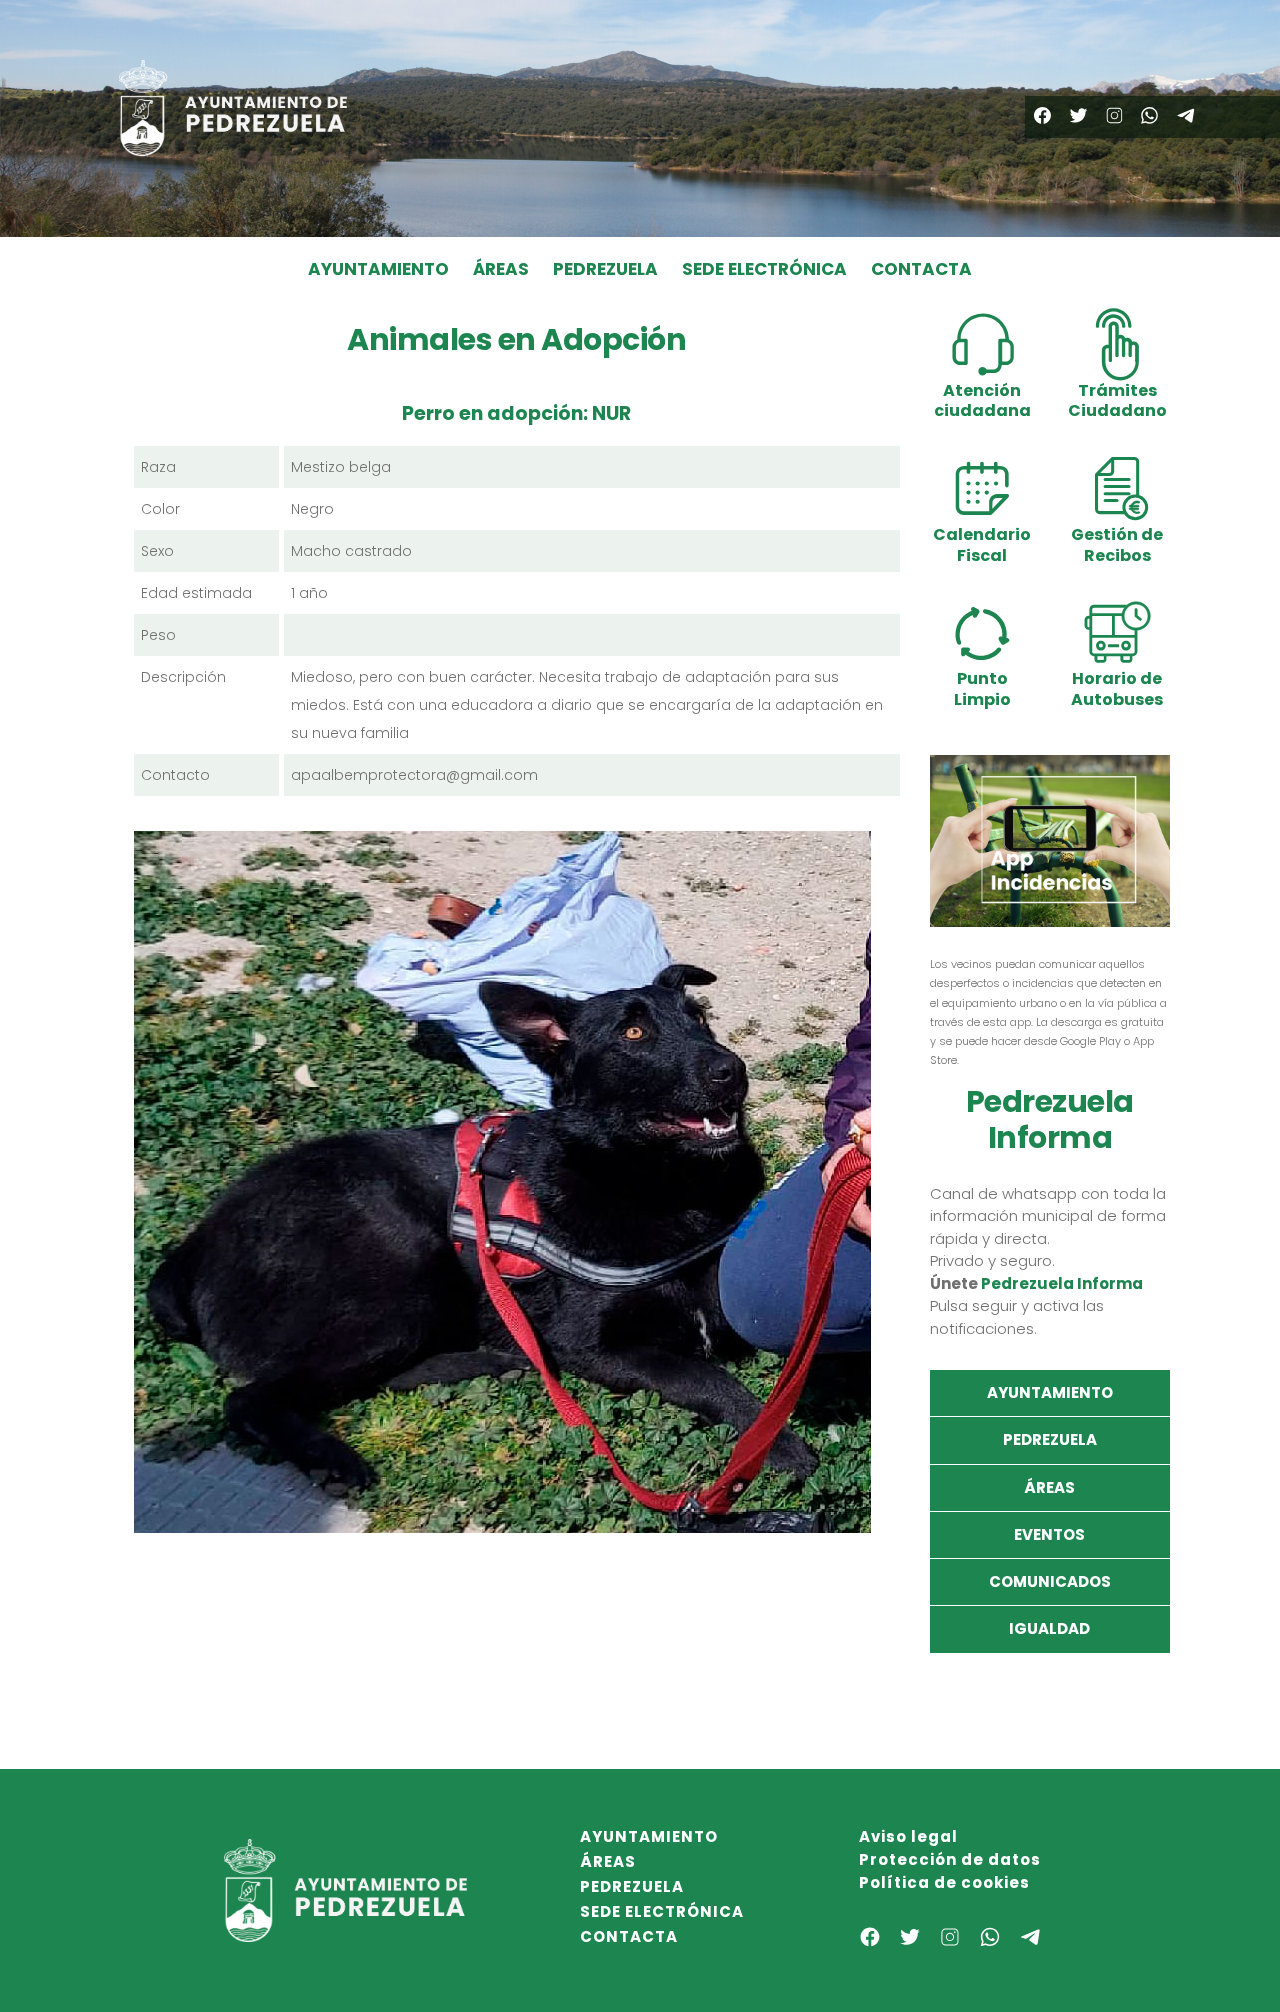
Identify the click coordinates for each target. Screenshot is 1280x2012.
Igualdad (1049, 1628)
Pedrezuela (1050, 1439)
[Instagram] (1114, 115)
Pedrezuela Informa (1062, 1283)
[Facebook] (1042, 115)
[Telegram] (1185, 115)
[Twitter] (1078, 115)
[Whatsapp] (1149, 115)
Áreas (1049, 1487)
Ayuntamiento (1050, 1392)
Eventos (1049, 1534)
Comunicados (1050, 1581)
